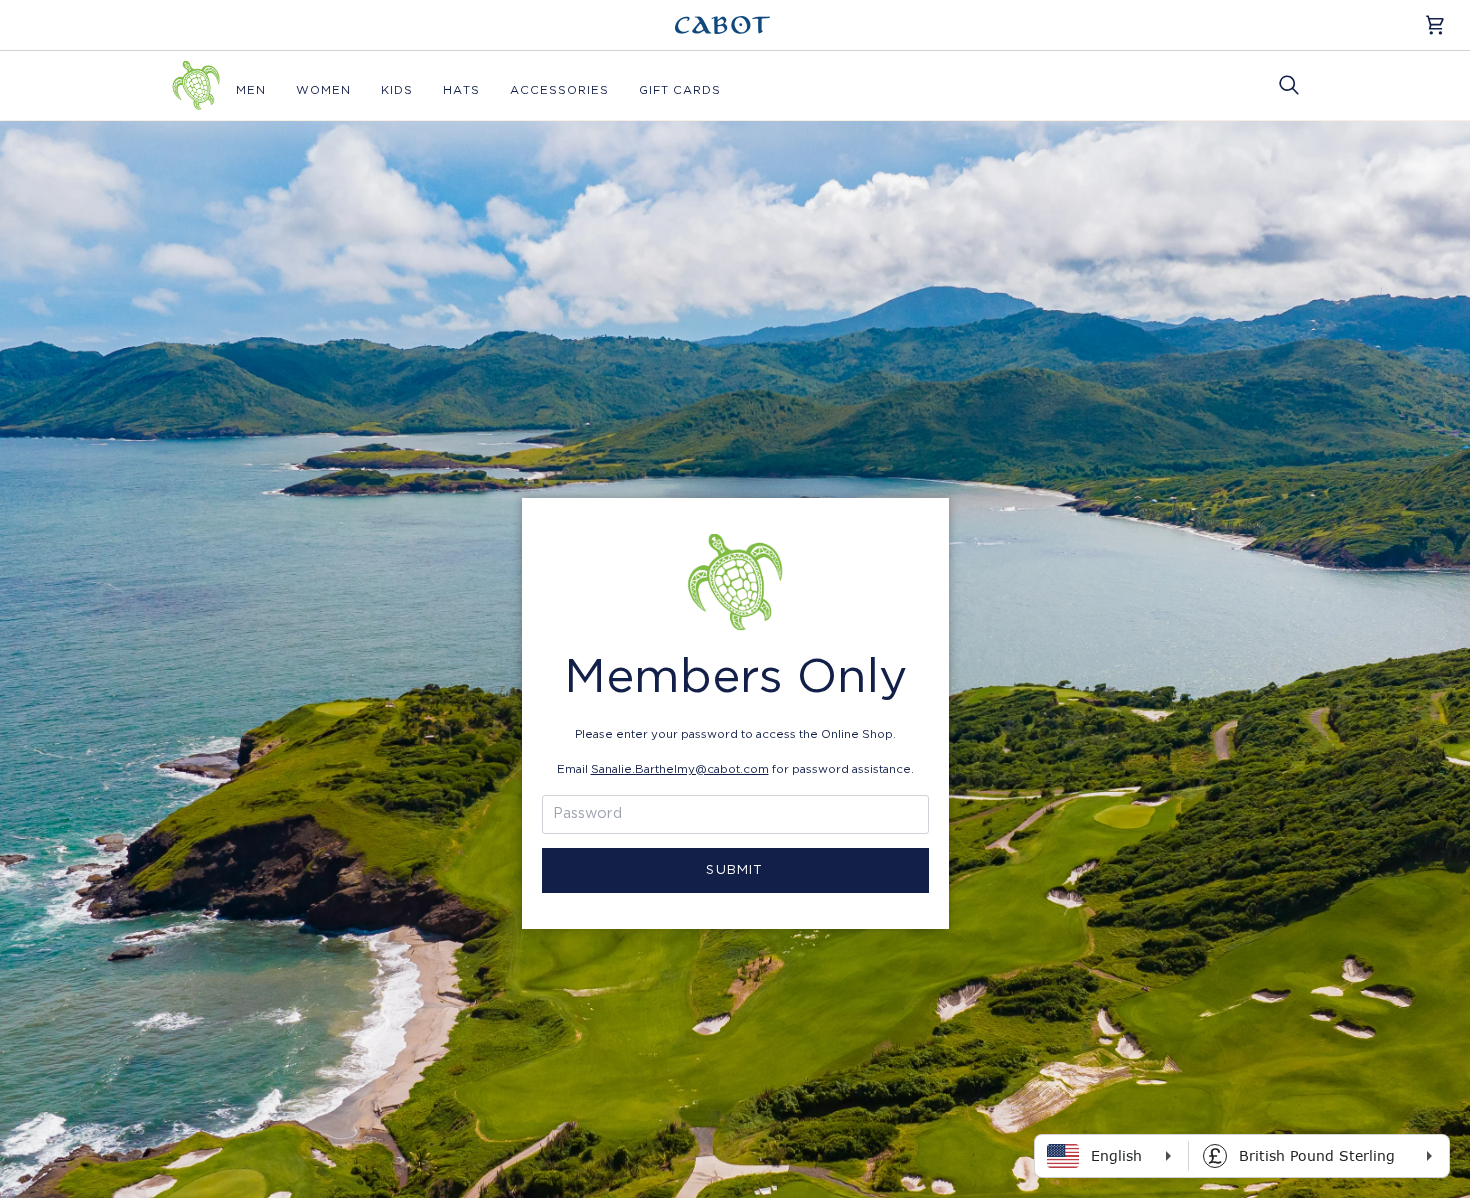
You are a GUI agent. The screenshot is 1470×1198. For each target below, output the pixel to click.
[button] (251, 90)
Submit (734, 870)
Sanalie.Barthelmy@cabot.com (680, 769)
